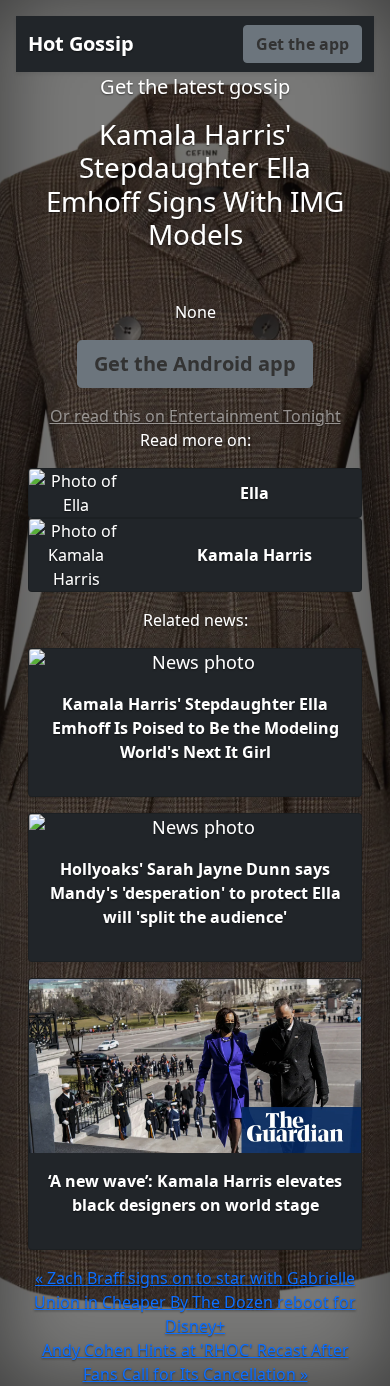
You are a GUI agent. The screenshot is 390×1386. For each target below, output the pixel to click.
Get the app (302, 44)
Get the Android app (195, 363)
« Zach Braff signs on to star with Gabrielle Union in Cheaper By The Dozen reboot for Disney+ (195, 1302)
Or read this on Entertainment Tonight (195, 416)
